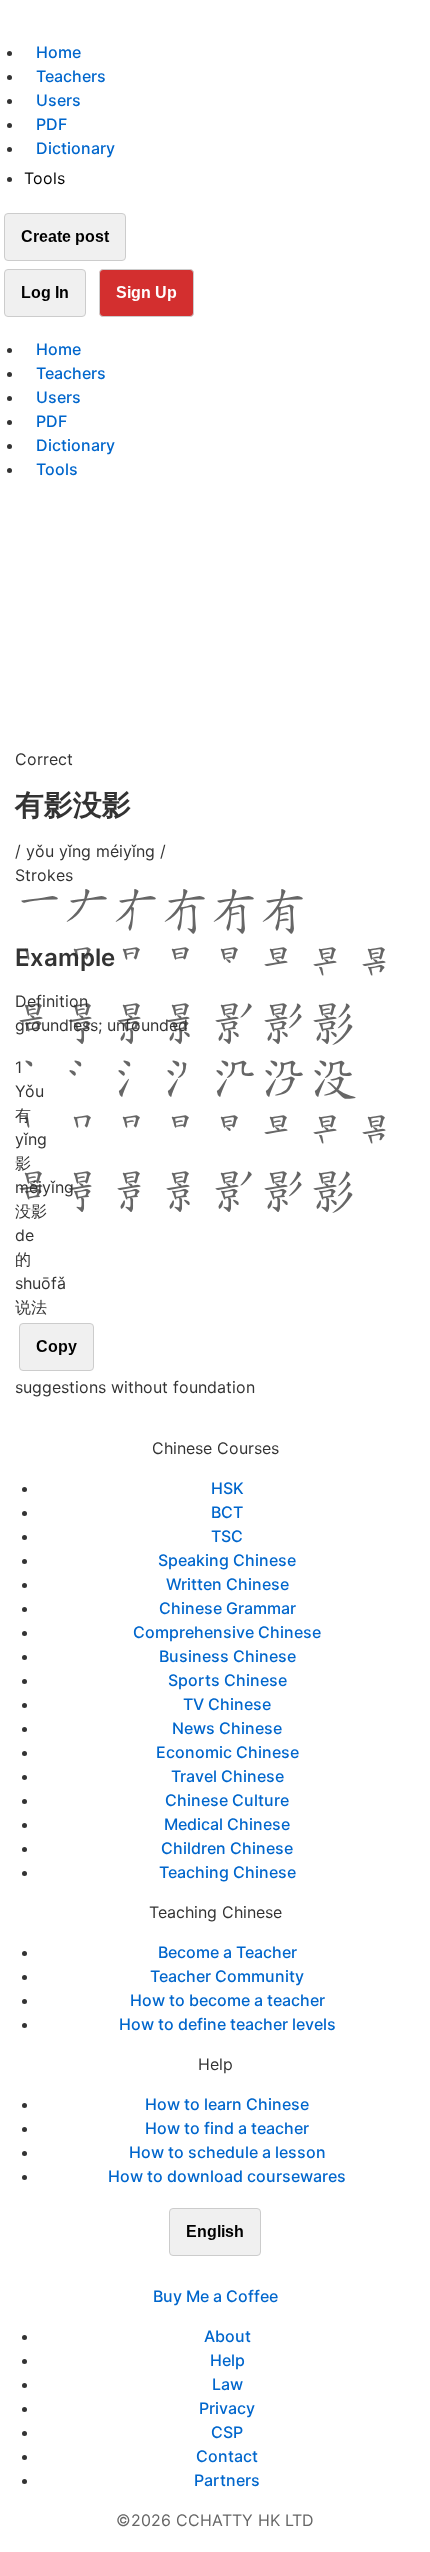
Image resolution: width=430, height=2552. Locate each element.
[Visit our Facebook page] (179, 2272)
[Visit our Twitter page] (203, 2272)
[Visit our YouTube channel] (251, 2272)
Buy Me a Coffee (215, 2296)
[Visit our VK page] (227, 2272)
